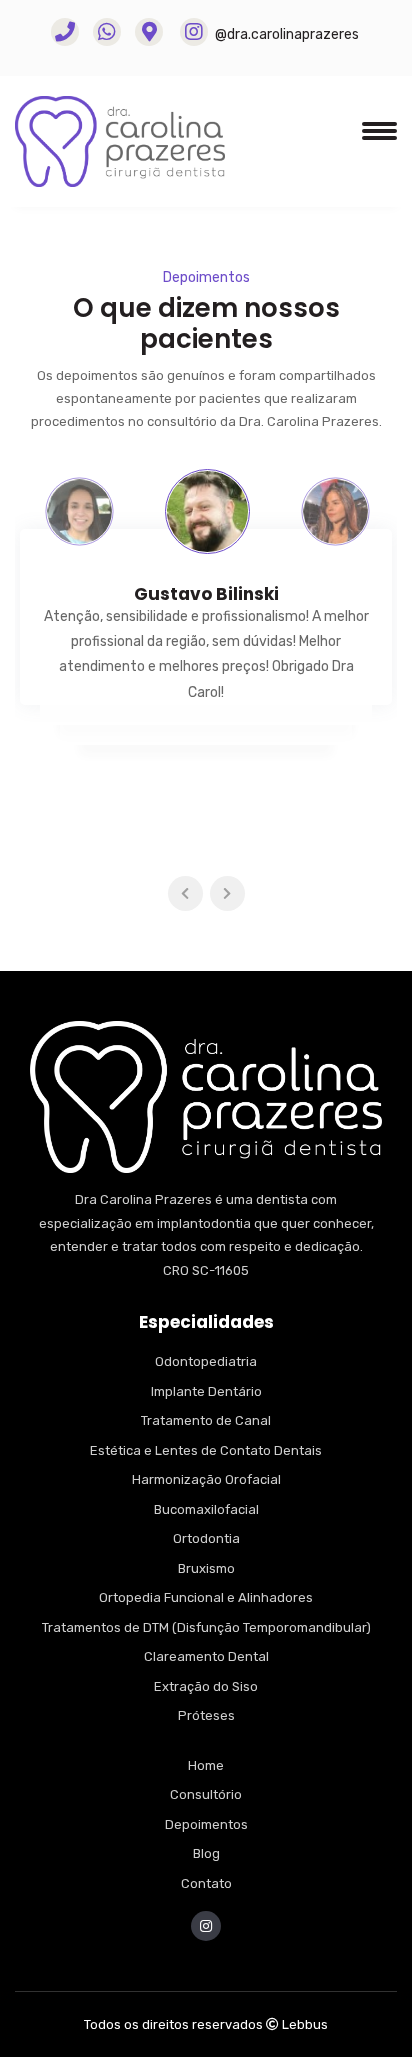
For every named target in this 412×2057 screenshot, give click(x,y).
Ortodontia (206, 1538)
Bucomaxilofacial (206, 1509)
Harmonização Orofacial (206, 1479)
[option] (79, 511)
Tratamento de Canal (206, 1420)
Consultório (206, 1794)
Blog (206, 1853)
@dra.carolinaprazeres (285, 34)
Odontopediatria (206, 1361)
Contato (206, 1883)
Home (206, 1765)
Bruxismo (206, 1568)
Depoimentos (206, 1824)
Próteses (206, 1715)
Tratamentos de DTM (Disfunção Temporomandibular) (206, 1627)
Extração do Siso (206, 1686)
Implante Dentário (206, 1391)
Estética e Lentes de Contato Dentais (206, 1450)
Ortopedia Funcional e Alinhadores (206, 1597)
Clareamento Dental (206, 1656)
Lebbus (305, 2024)
